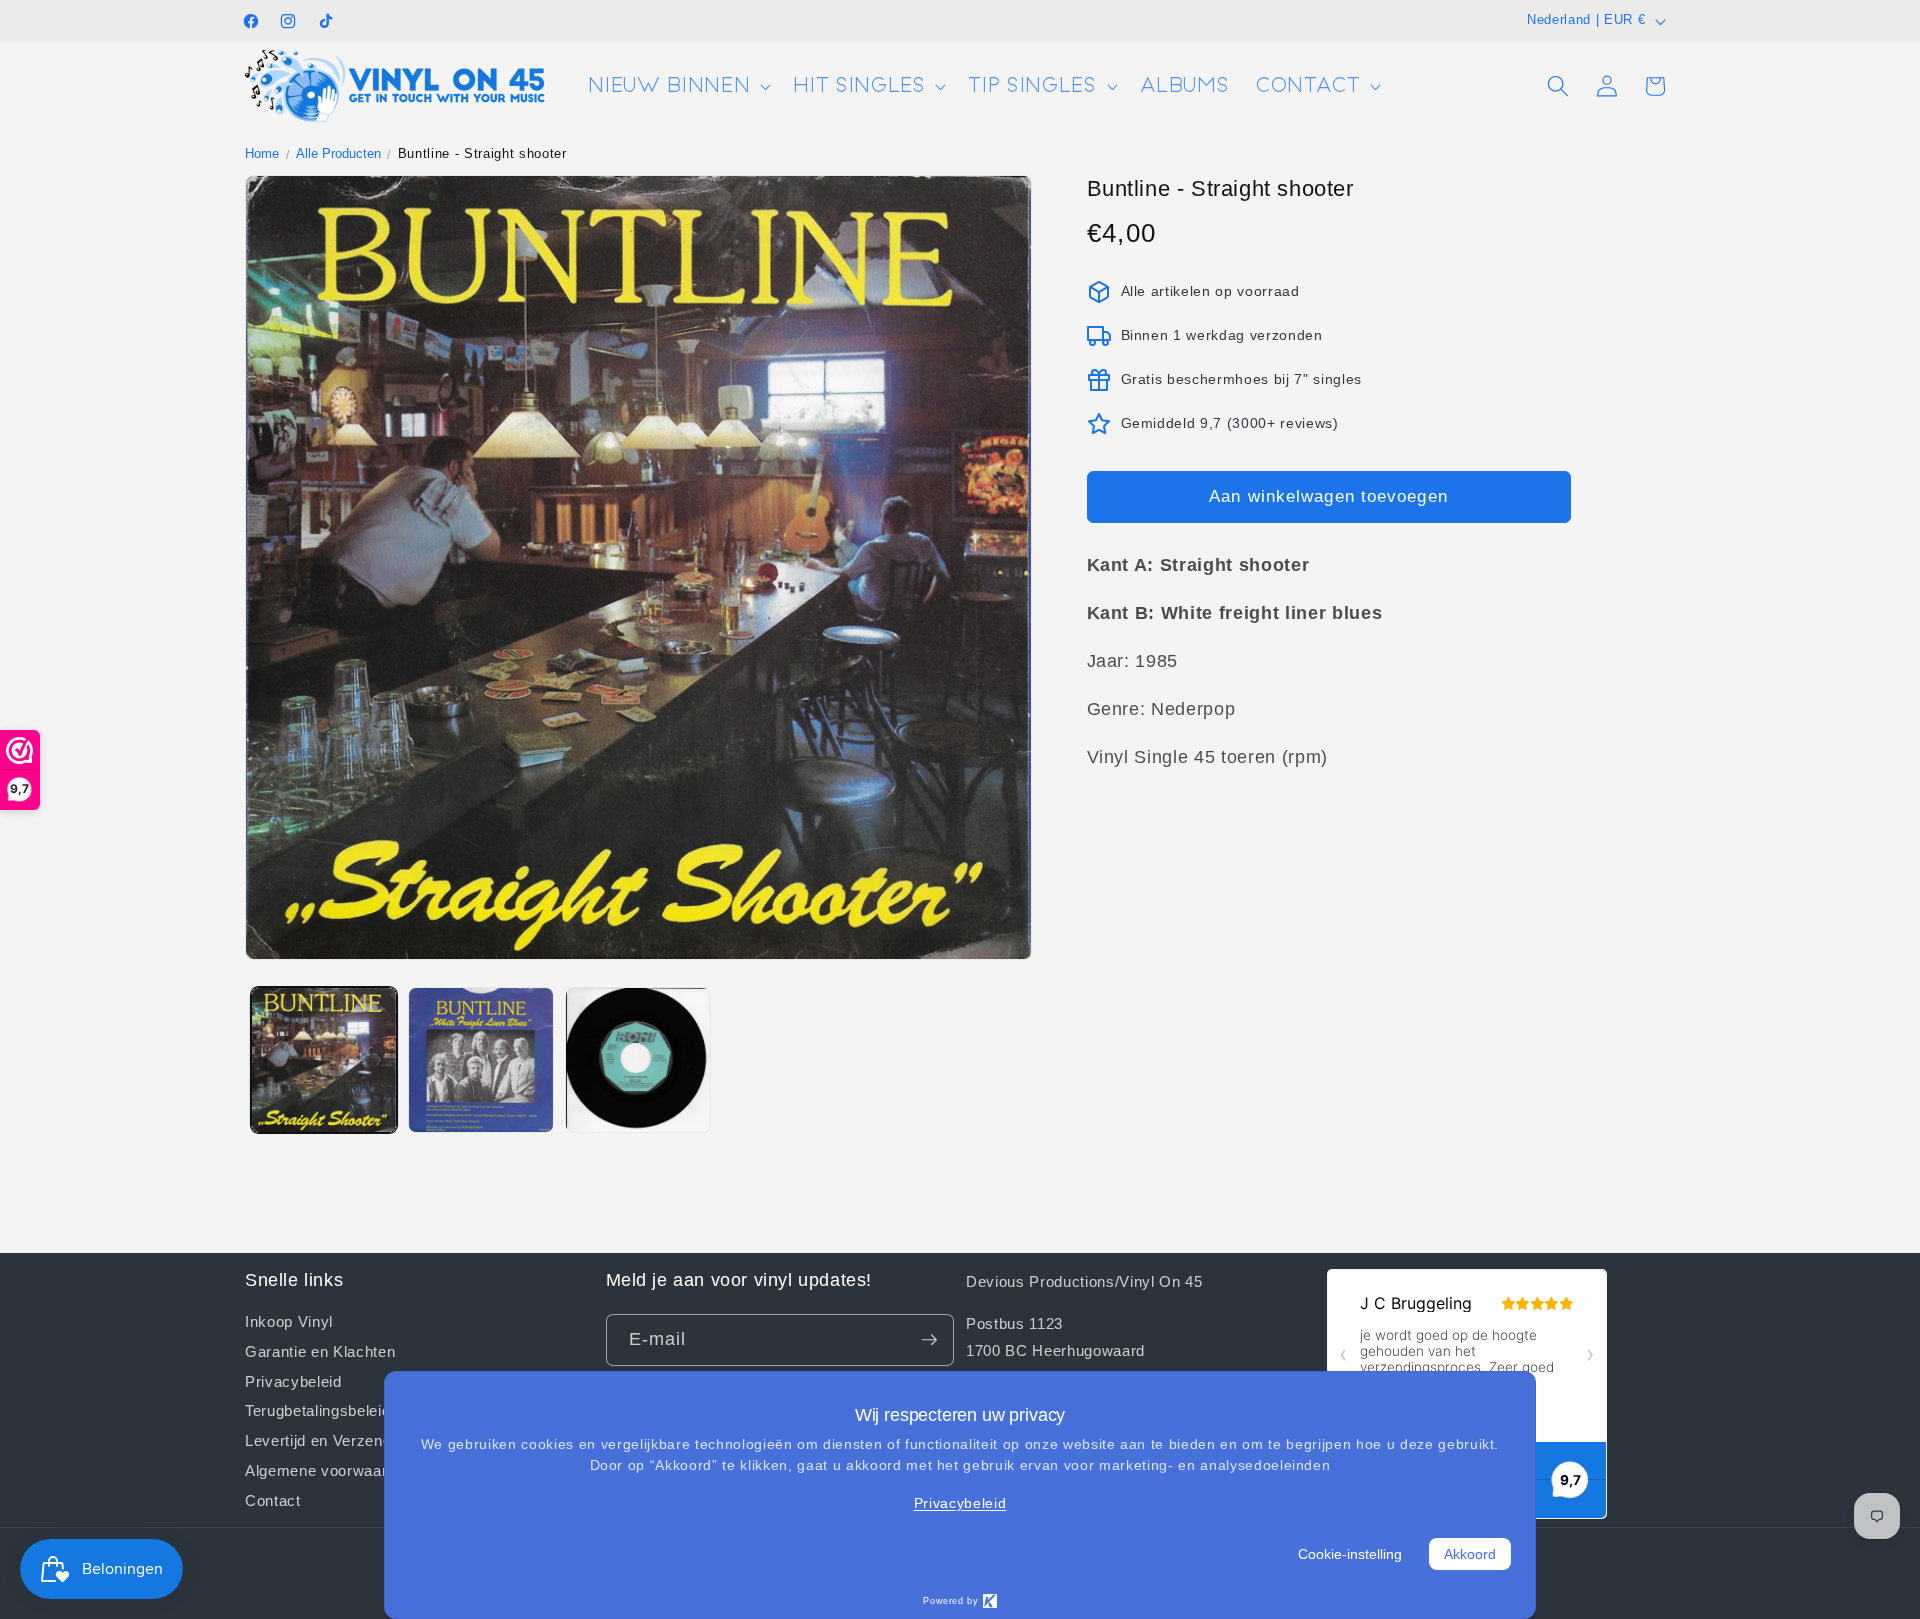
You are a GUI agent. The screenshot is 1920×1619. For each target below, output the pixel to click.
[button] (677, 86)
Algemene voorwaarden (329, 1470)
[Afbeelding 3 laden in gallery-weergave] (638, 1060)
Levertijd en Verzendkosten (342, 1440)
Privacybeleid (293, 1380)
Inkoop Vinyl (289, 1321)
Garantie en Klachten (320, 1351)
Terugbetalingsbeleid (317, 1410)
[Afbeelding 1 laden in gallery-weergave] (324, 1060)
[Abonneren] (929, 1340)
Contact (273, 1499)
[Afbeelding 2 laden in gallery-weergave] (481, 1060)
